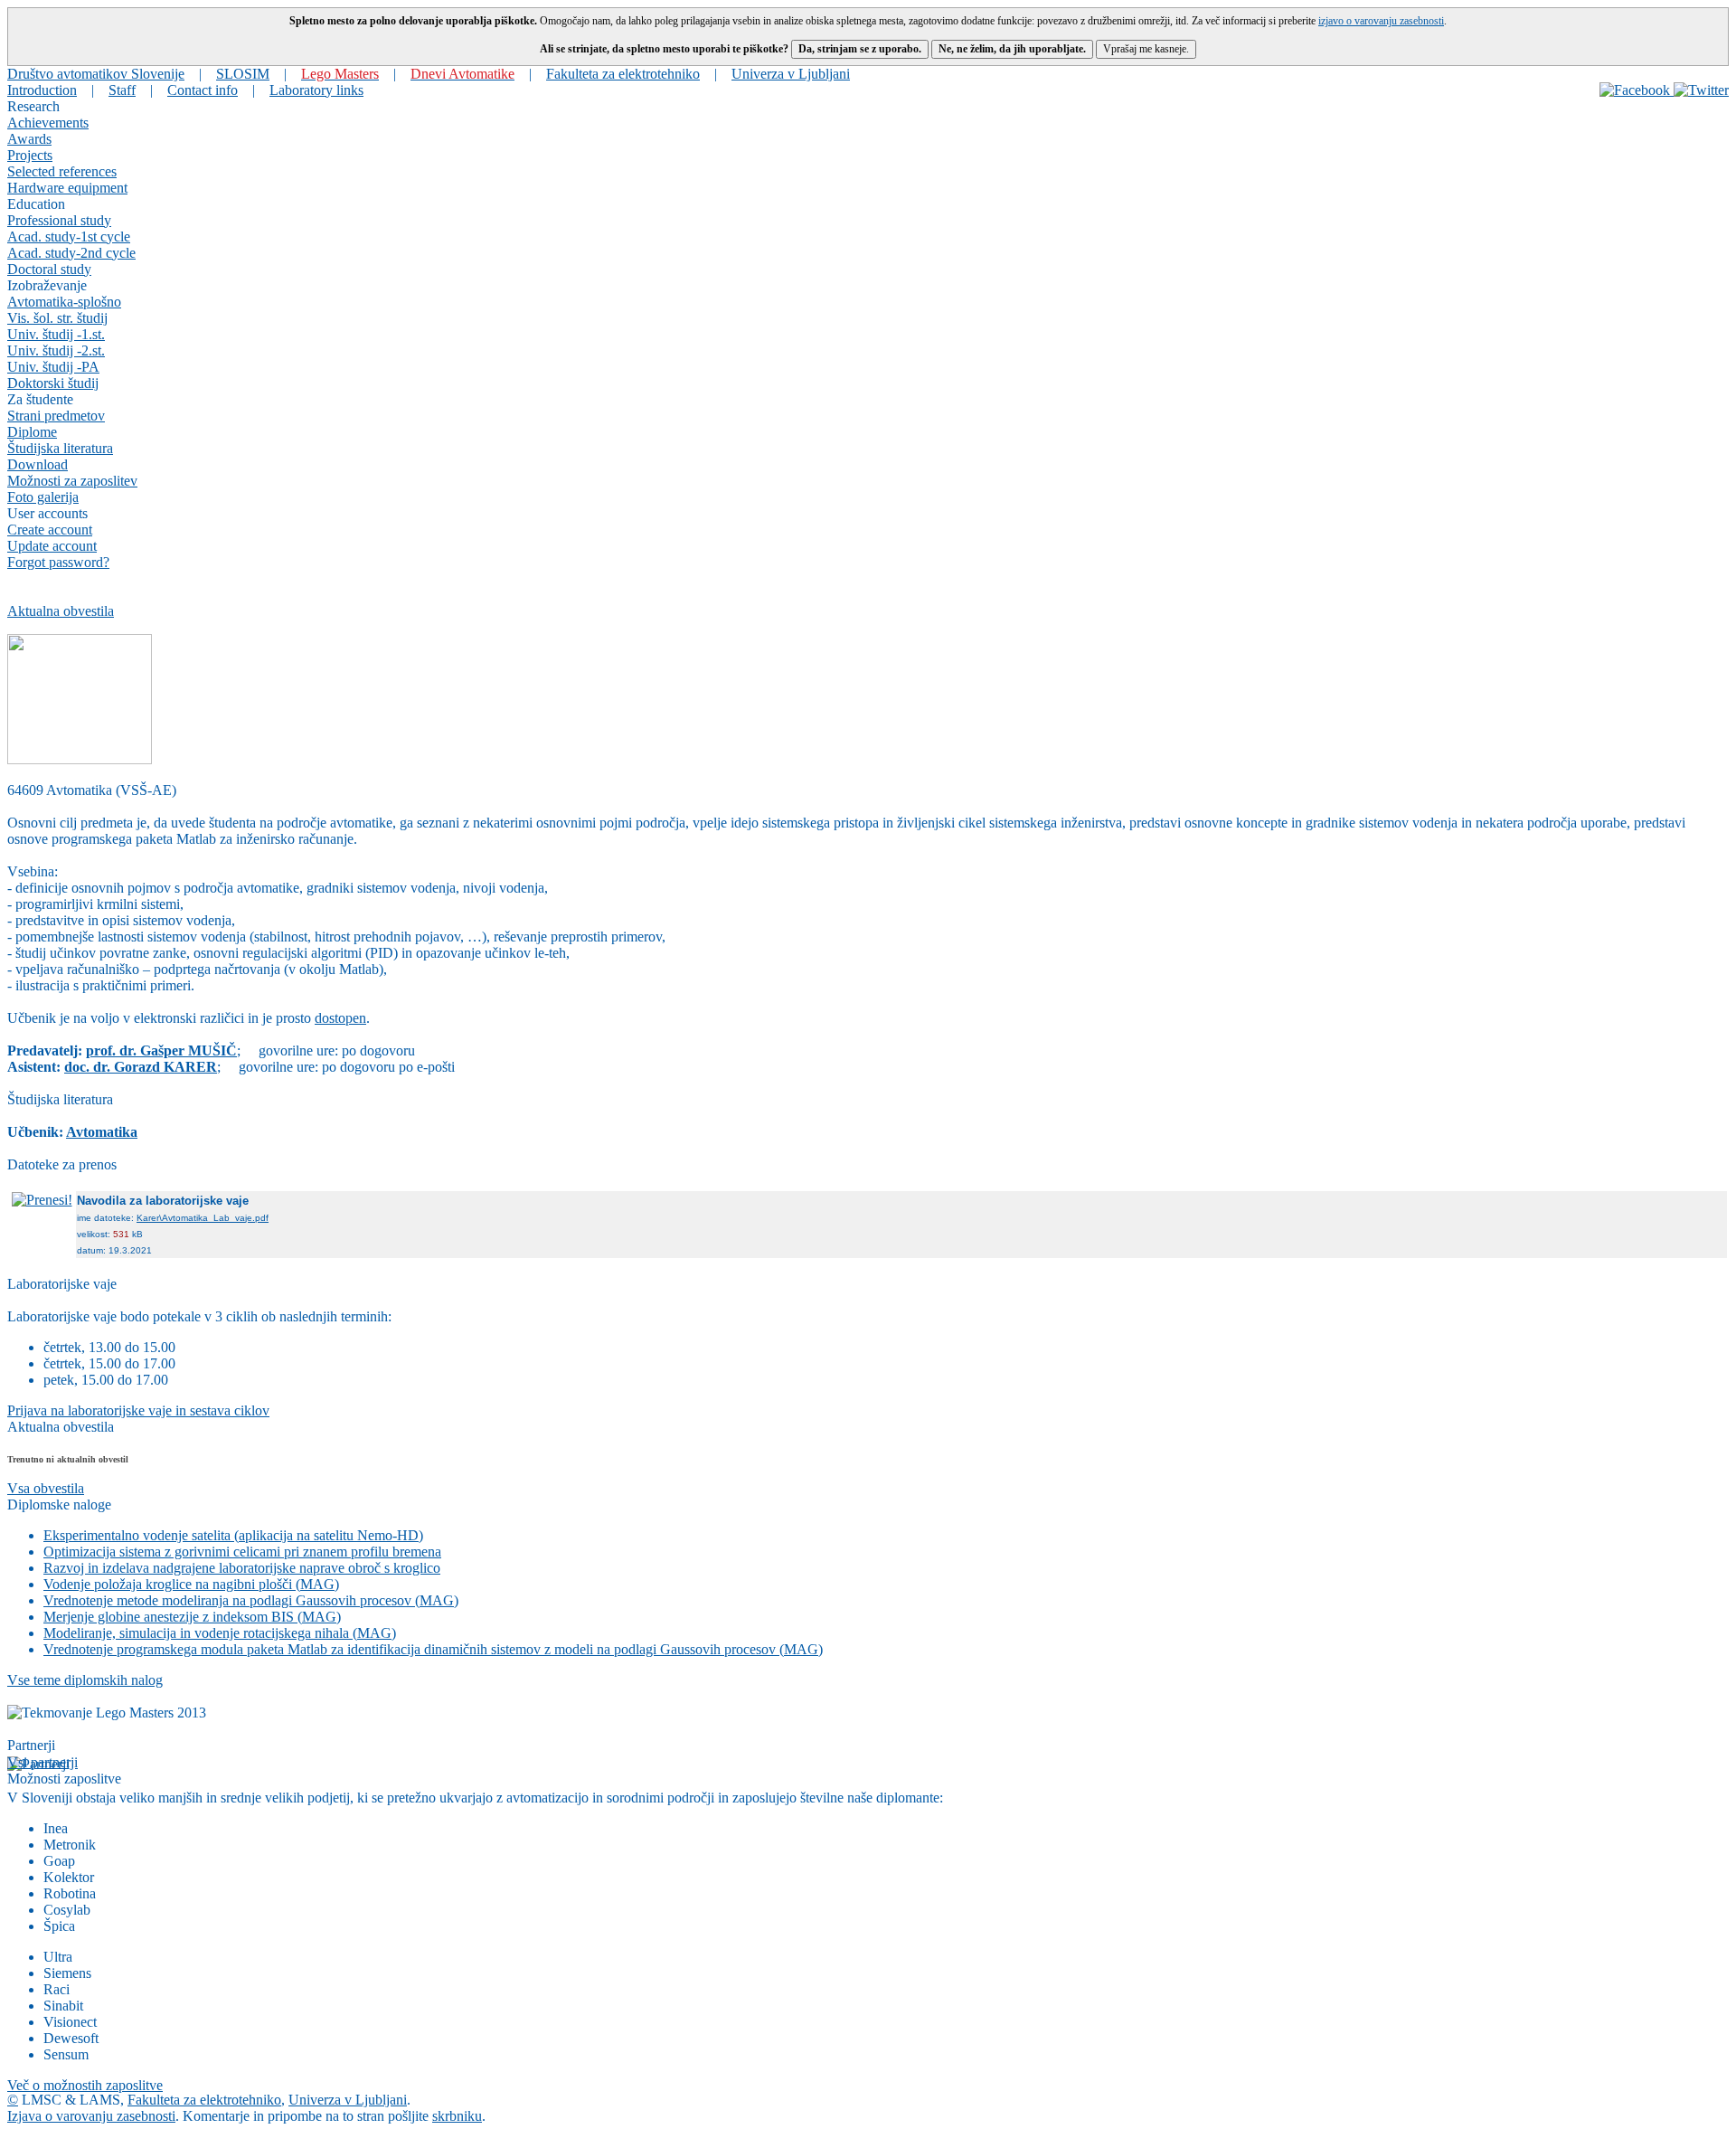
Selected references (62, 171)
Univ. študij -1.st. (56, 334)
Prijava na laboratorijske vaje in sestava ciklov (138, 1410)
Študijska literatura (60, 448)
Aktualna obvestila (61, 611)
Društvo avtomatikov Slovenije (96, 74)
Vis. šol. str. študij (57, 318)
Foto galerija (43, 497)
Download (38, 464)
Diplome (32, 432)
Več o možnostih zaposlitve (85, 2085)
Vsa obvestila (46, 1488)
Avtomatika (102, 1132)
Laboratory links (316, 90)
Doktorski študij (53, 383)
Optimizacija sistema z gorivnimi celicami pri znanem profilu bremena (242, 1552)
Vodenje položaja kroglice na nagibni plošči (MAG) (191, 1584)
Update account (52, 546)
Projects (30, 155)
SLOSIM (243, 74)
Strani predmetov (56, 416)
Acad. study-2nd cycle (71, 253)
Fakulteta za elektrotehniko (623, 74)
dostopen (340, 1018)
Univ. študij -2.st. (56, 350)
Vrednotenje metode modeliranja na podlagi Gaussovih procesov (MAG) (251, 1600)
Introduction (42, 90)
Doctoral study (49, 269)
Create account (50, 530)
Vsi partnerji (42, 1762)
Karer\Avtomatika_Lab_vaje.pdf (203, 1218)
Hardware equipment (67, 188)
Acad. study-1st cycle (69, 237)
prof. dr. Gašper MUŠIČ (161, 1050)
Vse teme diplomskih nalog (85, 1680)
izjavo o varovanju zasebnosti (1381, 21)
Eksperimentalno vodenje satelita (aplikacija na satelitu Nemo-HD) (233, 1535)
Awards (29, 139)
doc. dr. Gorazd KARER (141, 1067)
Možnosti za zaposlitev (72, 481)
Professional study (59, 220)
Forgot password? (58, 562)
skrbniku (457, 2116)
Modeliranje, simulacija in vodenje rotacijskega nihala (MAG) (220, 1633)
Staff (122, 90)
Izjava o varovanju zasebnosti (91, 2116)
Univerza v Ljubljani (791, 74)
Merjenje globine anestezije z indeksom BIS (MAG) (192, 1617)
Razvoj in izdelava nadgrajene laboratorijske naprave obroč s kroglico (242, 1568)
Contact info (203, 90)
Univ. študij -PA (53, 367)
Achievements (48, 123)
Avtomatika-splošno (64, 302)
